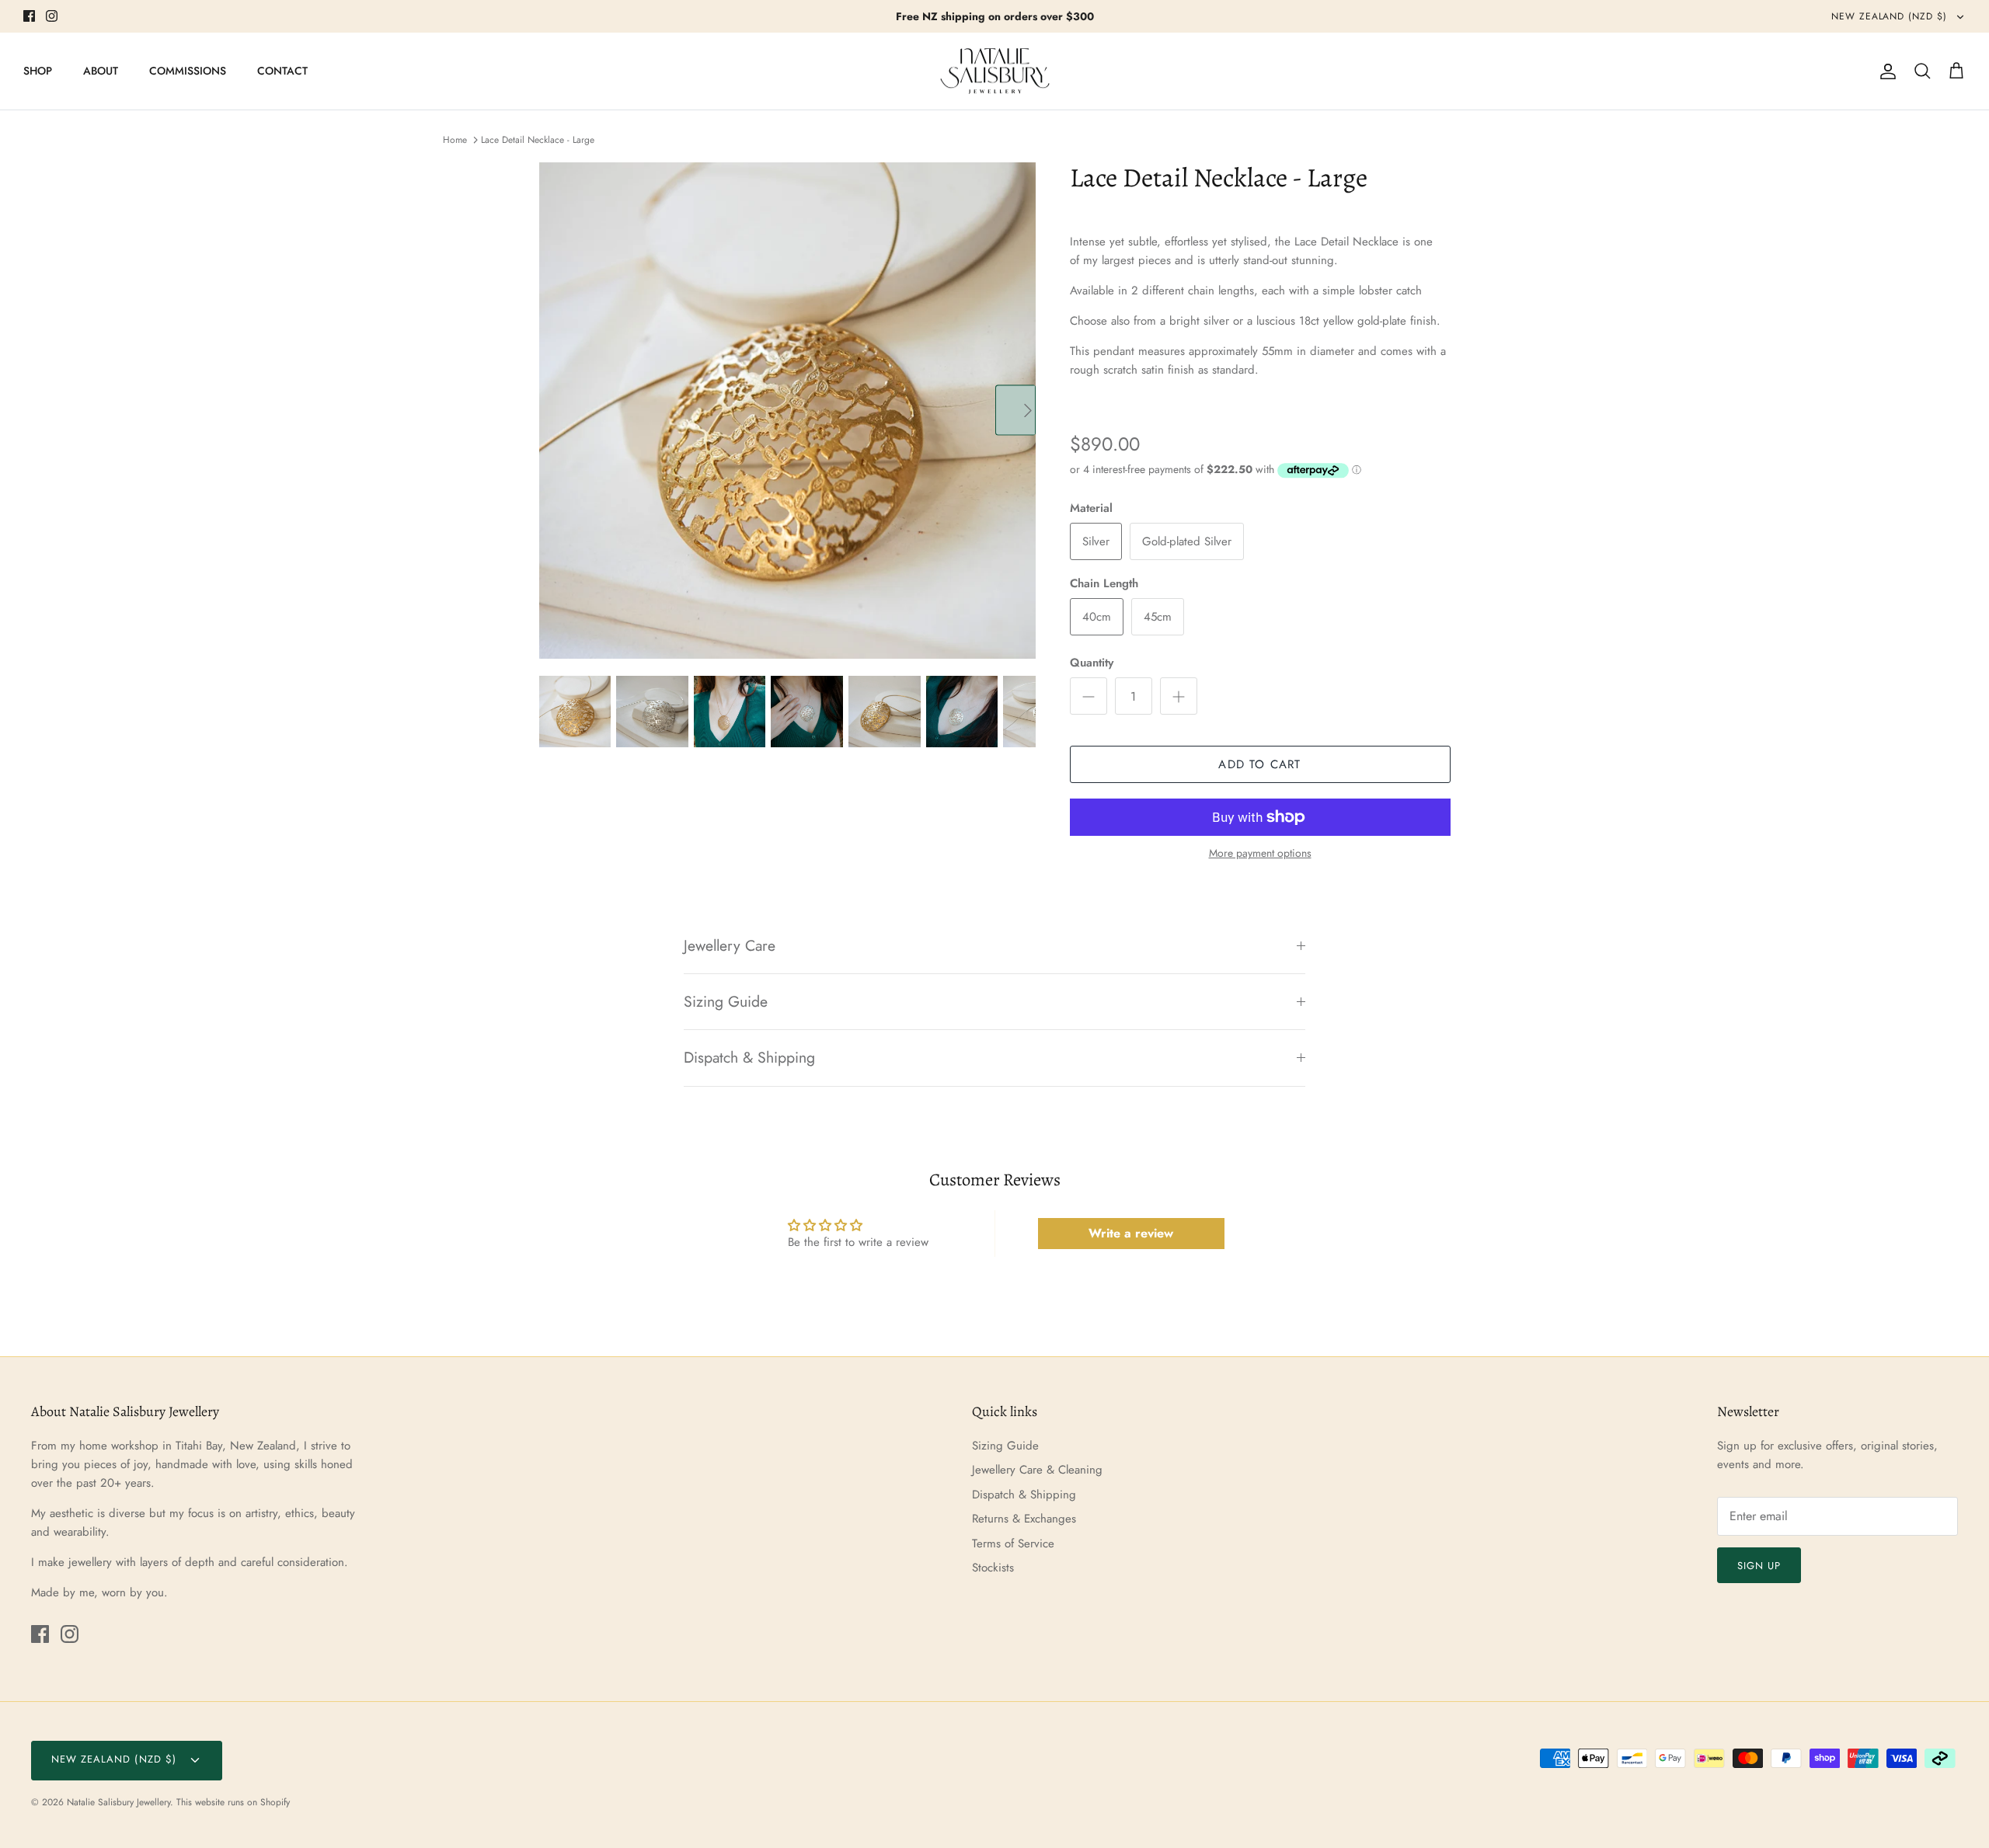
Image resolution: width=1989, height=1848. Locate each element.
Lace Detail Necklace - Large (538, 140)
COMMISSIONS (188, 71)
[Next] (1015, 410)
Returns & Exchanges (1024, 1519)
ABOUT (101, 71)
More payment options (1260, 853)
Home (455, 140)
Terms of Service (1013, 1543)
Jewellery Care (730, 945)
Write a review (1131, 1233)
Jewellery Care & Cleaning (1037, 1470)
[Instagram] (52, 16)
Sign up (1759, 1566)
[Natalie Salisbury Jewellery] (995, 71)
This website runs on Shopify (233, 1802)
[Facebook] (29, 16)
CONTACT (282, 71)
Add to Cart (1259, 764)
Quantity (1092, 663)
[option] (787, 411)
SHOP (38, 71)
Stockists (993, 1568)
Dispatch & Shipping (749, 1057)
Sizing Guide (726, 1001)
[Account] (1885, 71)
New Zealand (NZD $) (1891, 16)
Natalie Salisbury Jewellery (118, 1802)
